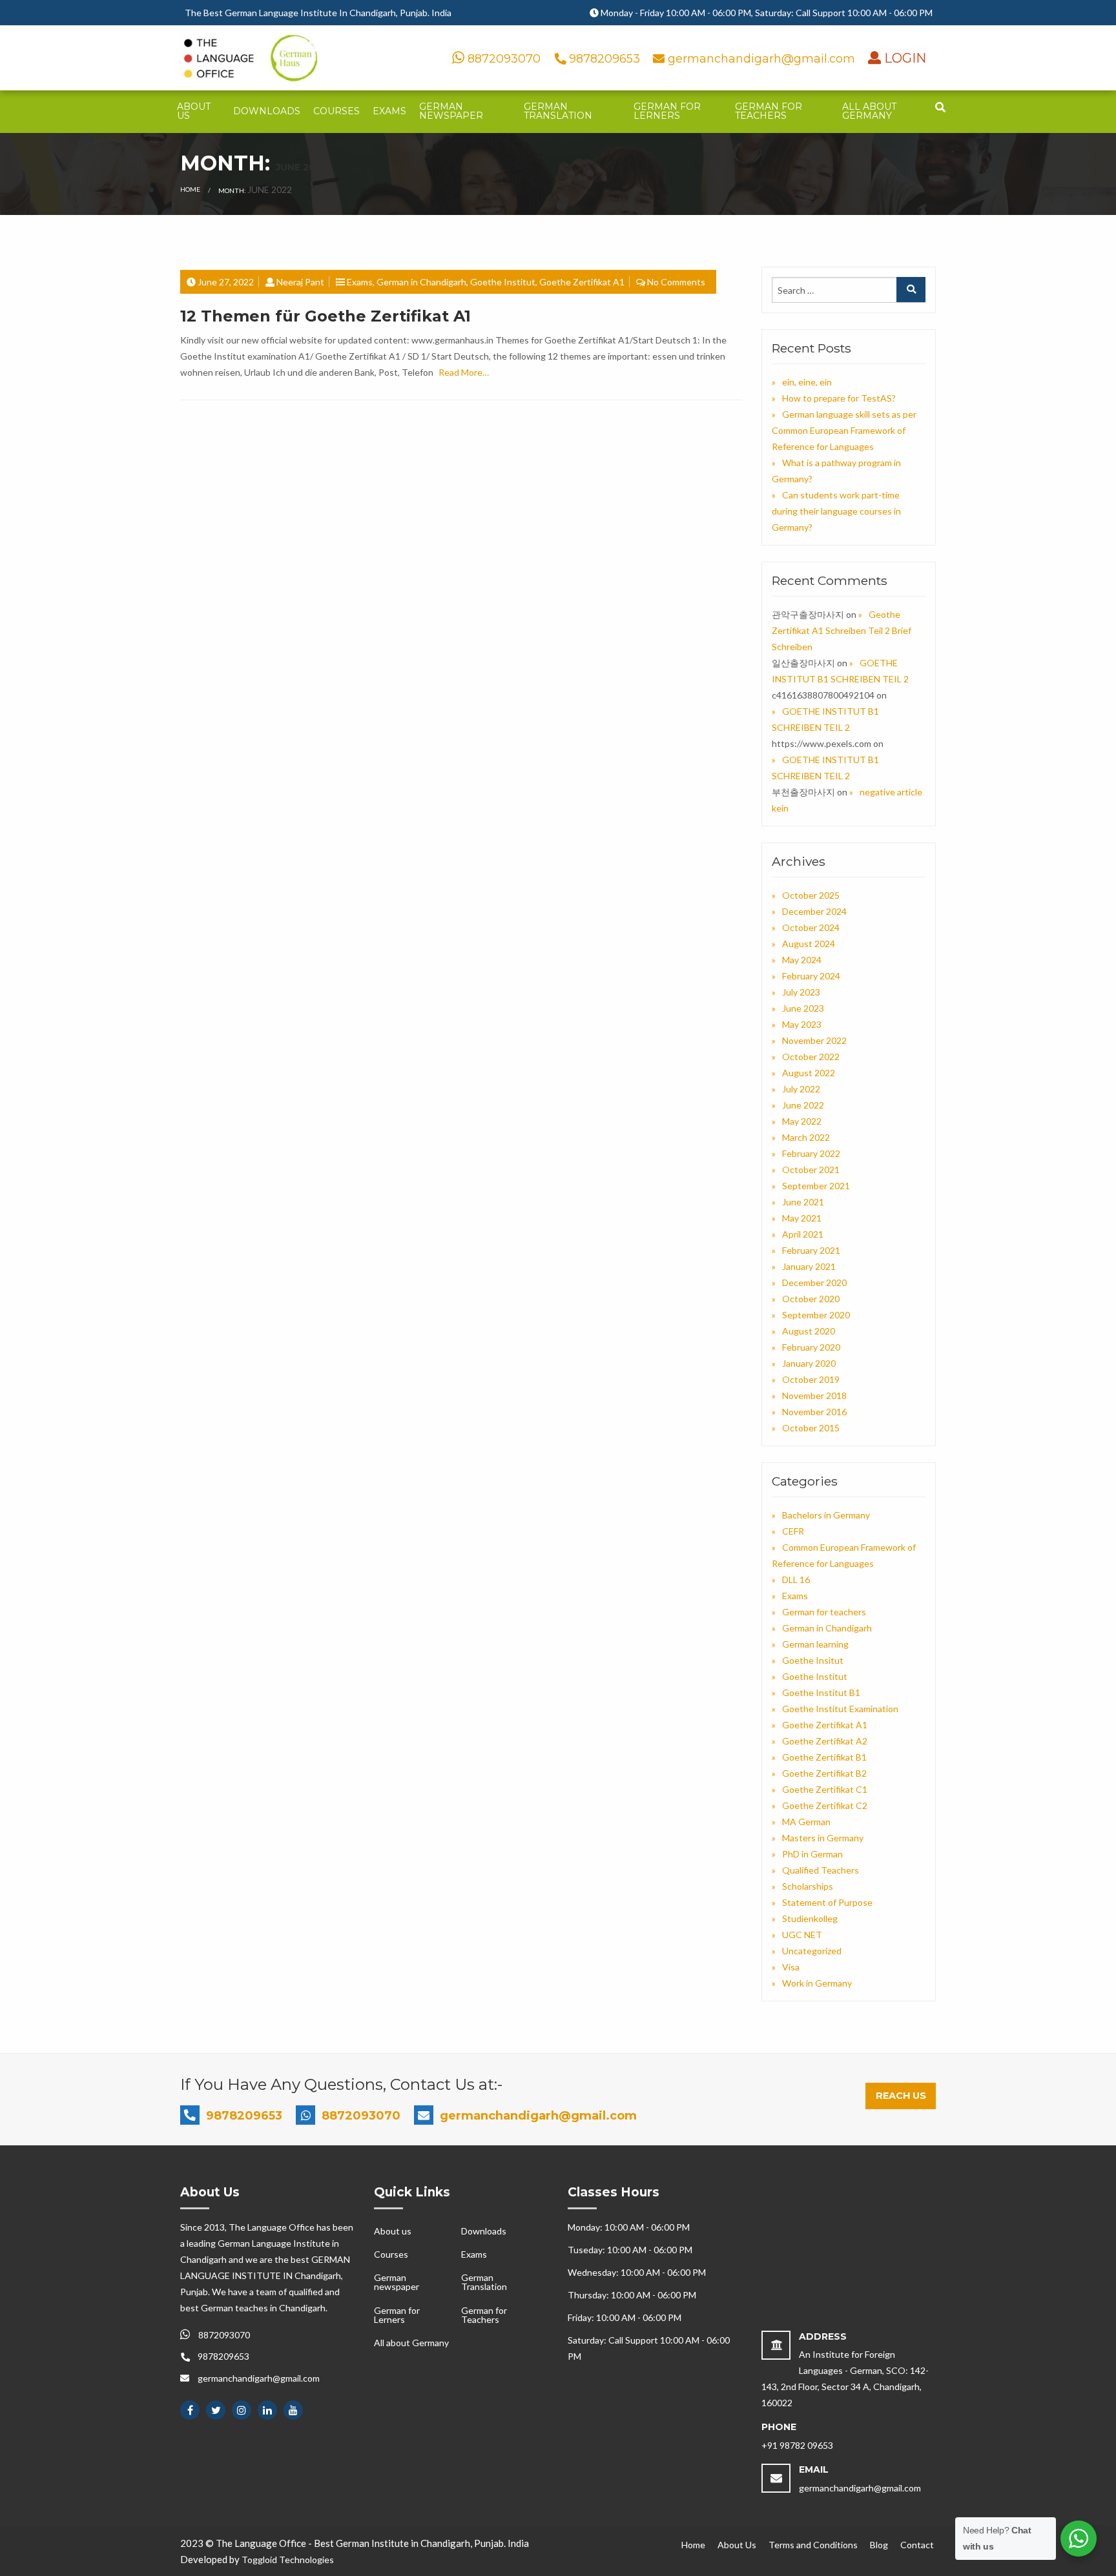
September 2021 (816, 1186)
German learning (815, 1644)
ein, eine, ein (807, 382)
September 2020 (816, 1315)
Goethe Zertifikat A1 (582, 282)
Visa (791, 1967)
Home (190, 189)
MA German (806, 1822)
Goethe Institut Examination (840, 1709)
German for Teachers (769, 111)
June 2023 (803, 1008)
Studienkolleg (810, 1918)
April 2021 (803, 1234)
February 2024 (811, 976)
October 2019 (811, 1379)
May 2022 (802, 1121)
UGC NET (802, 1935)
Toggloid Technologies (288, 2560)
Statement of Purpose (827, 1902)
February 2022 (811, 1153)
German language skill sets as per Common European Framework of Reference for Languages (844, 430)
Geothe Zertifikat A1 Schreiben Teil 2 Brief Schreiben (842, 630)
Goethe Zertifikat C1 (825, 1789)
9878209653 (604, 59)
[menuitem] (199, 112)
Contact (917, 2545)
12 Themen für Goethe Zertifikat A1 (325, 316)
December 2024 (814, 911)
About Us (737, 2545)
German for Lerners (667, 111)
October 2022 (811, 1057)
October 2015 (811, 1428)
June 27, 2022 (226, 282)
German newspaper (451, 111)
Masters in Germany (823, 1838)
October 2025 (811, 895)
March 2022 (806, 1137)
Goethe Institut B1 (821, 1692)
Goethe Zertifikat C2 (825, 1805)
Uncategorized (812, 1951)
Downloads (267, 111)
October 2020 (811, 1299)
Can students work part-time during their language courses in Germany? (836, 511)
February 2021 (811, 1250)
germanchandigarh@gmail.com (761, 59)
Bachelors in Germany (826, 1515)
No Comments (676, 282)
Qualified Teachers (821, 1870)
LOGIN (904, 58)
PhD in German (812, 1854)
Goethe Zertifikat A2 (825, 1741)
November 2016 (814, 1412)
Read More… (464, 372)
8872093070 (502, 59)
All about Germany (869, 111)
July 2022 (801, 1089)
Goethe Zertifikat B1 (824, 1757)
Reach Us (901, 2096)
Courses (336, 111)
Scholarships (808, 1886)
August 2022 (809, 1073)
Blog (879, 2545)
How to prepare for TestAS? (839, 398)
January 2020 (809, 1363)
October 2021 (811, 1170)
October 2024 (811, 927)
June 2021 (803, 1202)
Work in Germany (817, 1983)
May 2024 (802, 960)
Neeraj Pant (300, 282)
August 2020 (809, 1331)
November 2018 (814, 1395)
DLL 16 (796, 1579)
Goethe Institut (503, 282)
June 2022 (803, 1105)
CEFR (793, 1531)
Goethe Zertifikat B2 (824, 1773)
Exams (389, 111)
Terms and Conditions (813, 2545)
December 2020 (814, 1283)
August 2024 (809, 944)
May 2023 (802, 1024)
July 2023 (801, 992)
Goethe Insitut (813, 1660)
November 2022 (814, 1040)
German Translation (558, 111)
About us (194, 111)
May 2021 (802, 1218)
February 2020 (811, 1347)
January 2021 (809, 1266)
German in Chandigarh (421, 282)
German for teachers (824, 1612)
